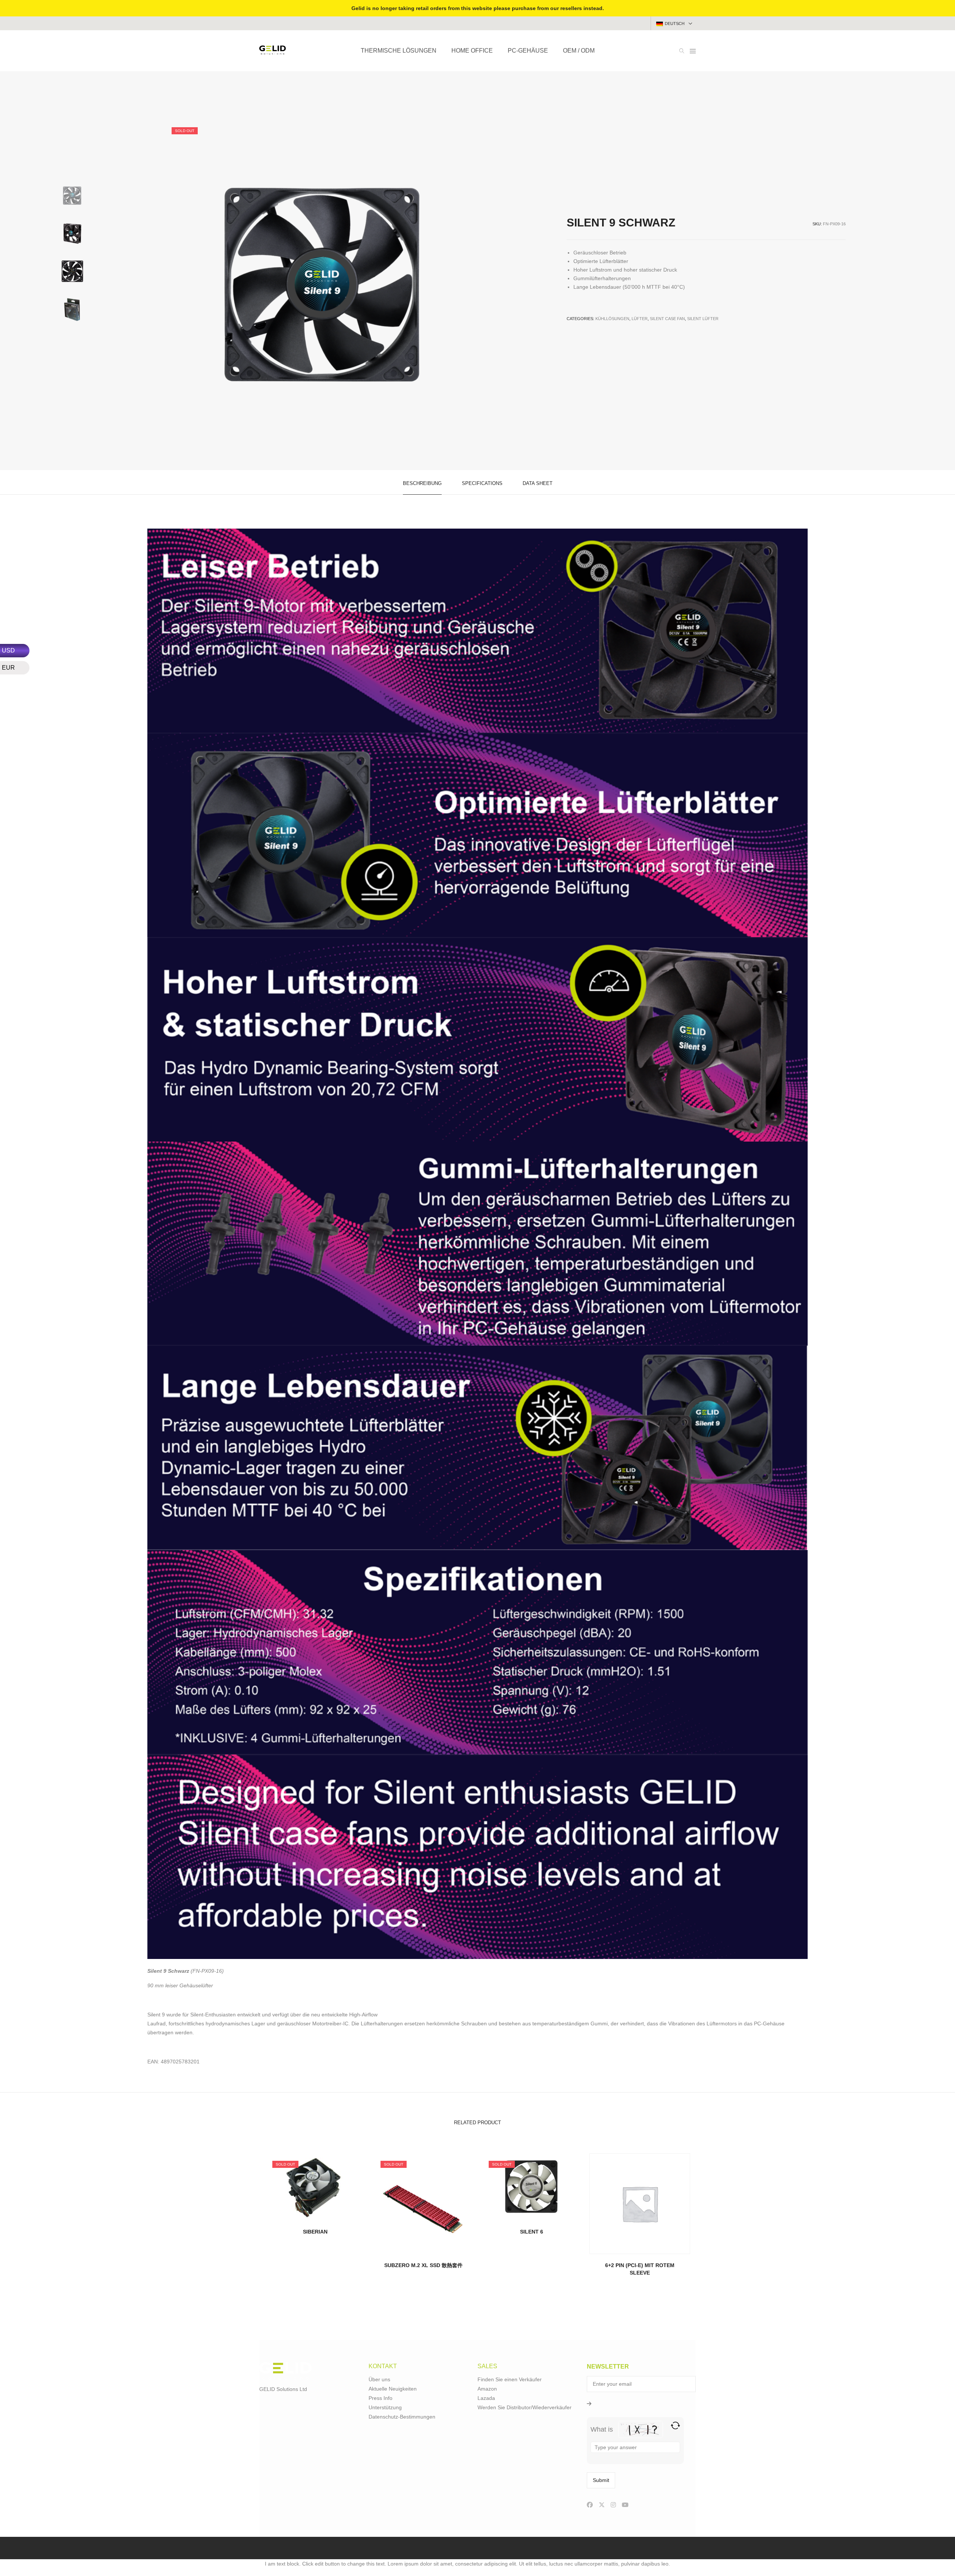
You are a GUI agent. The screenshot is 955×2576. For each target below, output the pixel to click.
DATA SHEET (538, 483)
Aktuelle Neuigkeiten (393, 2389)
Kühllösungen (612, 319)
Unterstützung (385, 2407)
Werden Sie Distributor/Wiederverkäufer (525, 2407)
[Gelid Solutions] (273, 51)
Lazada (486, 2398)
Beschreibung (422, 483)
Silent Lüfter (703, 319)
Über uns (379, 2379)
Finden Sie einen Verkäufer (510, 2379)
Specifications (482, 483)
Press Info (381, 2398)
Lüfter (640, 319)
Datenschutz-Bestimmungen (402, 2417)
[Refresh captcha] (675, 2425)
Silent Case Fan (667, 319)
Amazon (487, 2389)
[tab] (422, 483)
